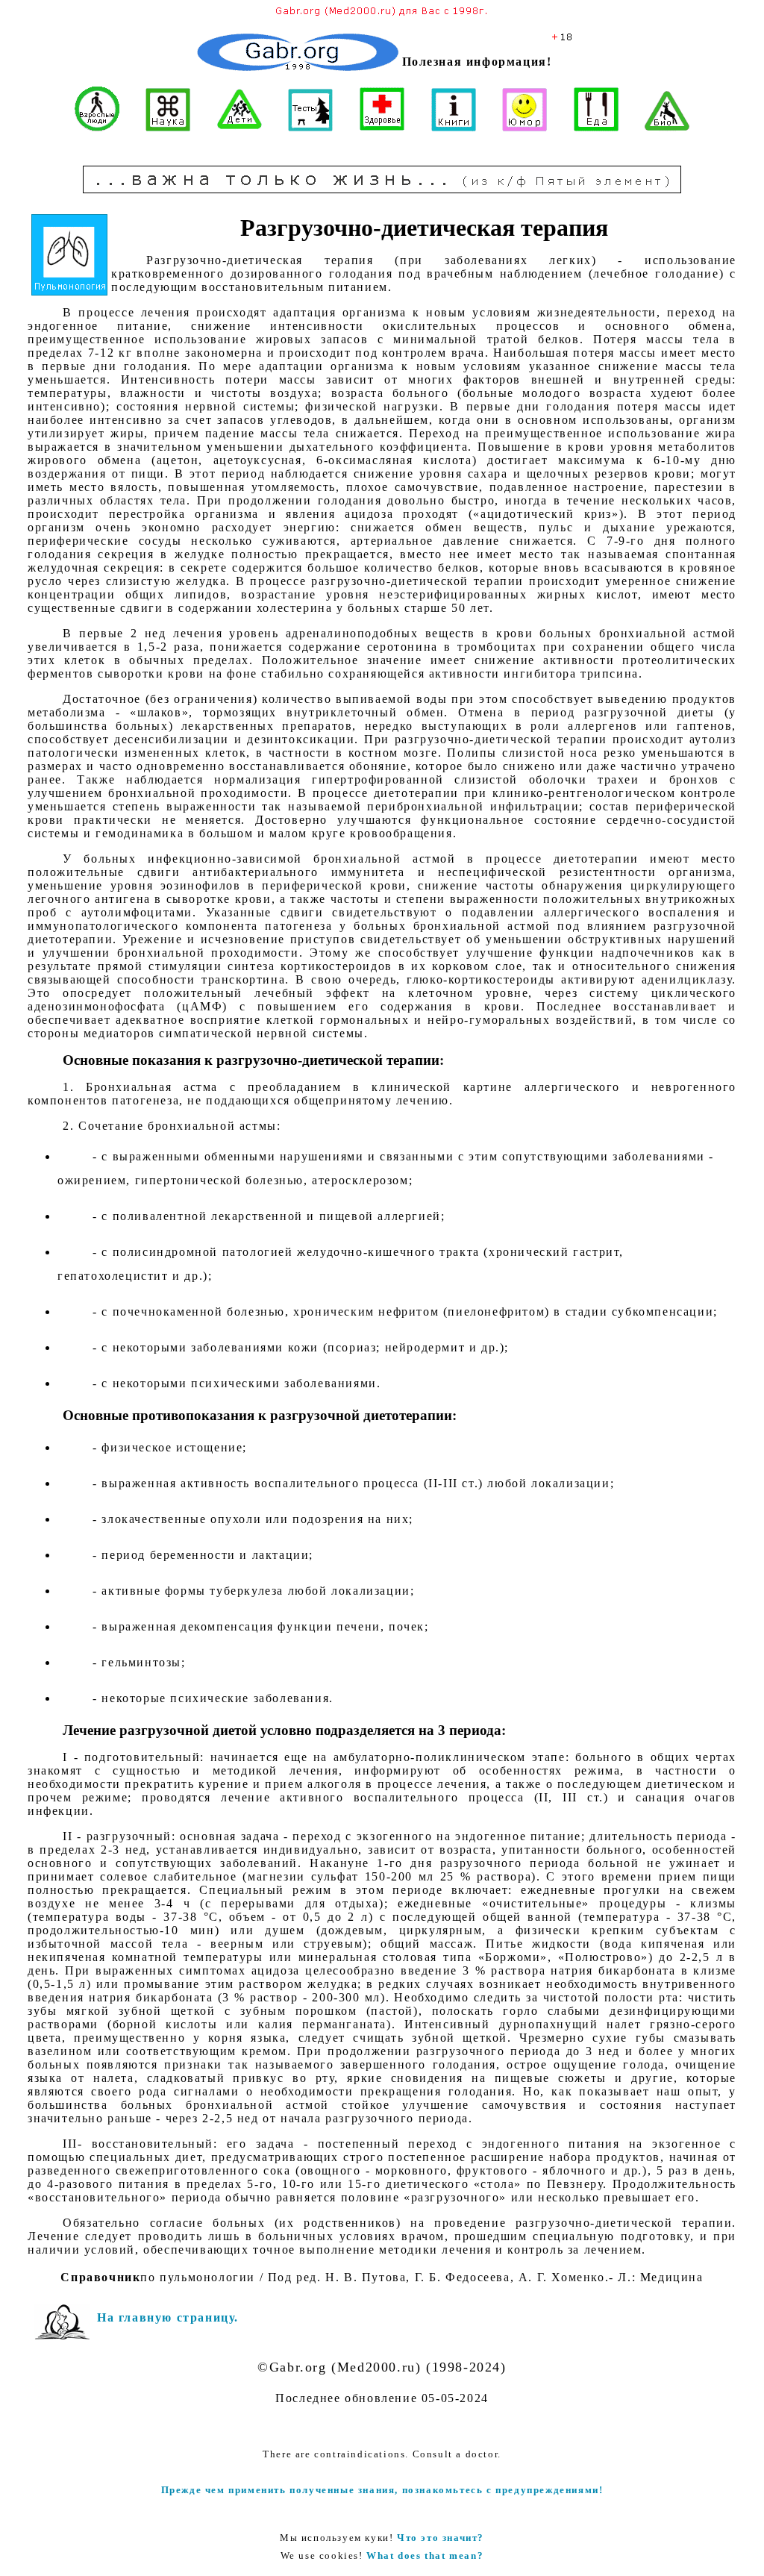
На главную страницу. (168, 2317)
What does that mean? (425, 2555)
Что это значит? (441, 2538)
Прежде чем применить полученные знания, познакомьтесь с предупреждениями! (382, 2490)
